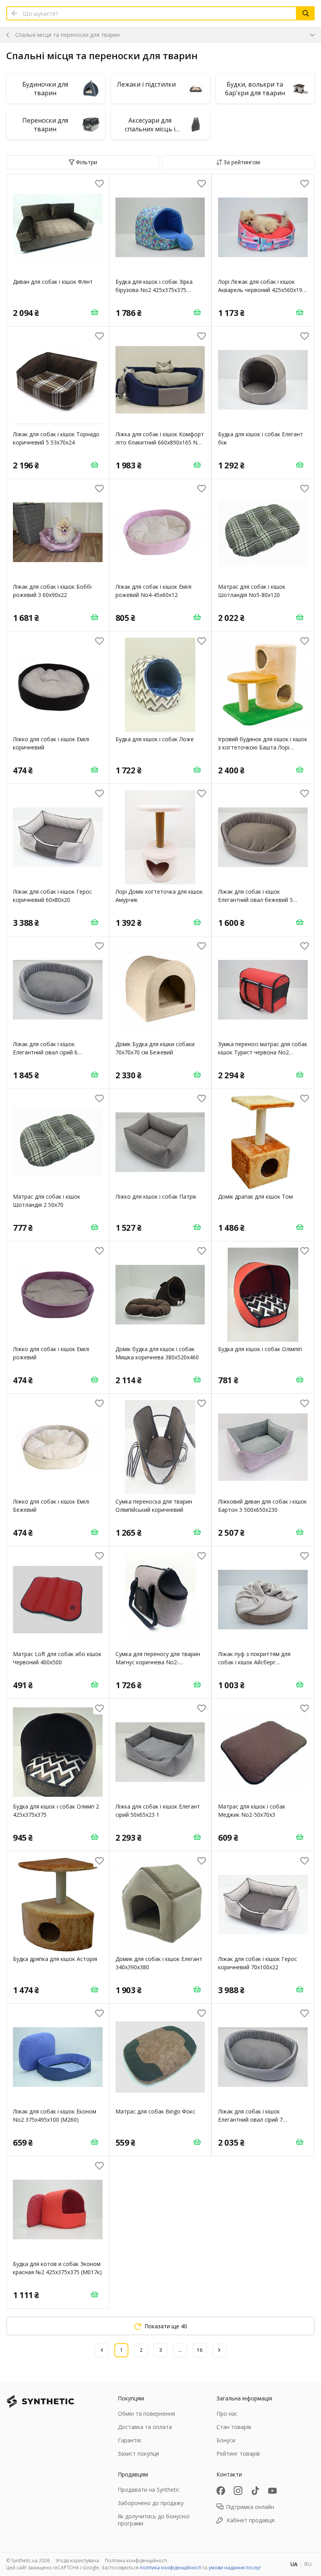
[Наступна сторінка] (219, 2350)
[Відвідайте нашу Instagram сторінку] (238, 2491)
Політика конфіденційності (136, 2561)
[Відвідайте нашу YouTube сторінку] (272, 2491)
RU (308, 2564)
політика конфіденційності (171, 2568)
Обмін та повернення (146, 2414)
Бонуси (226, 2440)
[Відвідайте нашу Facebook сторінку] (221, 2491)
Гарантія (129, 2440)
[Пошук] (306, 13)
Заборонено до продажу (151, 2503)
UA (294, 2564)
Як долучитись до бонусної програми (154, 2520)
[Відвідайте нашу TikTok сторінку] (255, 2491)
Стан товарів (234, 2427)
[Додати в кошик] (95, 312)
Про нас (227, 2414)
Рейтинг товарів (238, 2454)
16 (200, 2350)
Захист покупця (138, 2454)
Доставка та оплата (145, 2427)
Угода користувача (77, 2561)
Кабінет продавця (251, 2520)
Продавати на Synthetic (149, 2490)
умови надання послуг (235, 2568)
